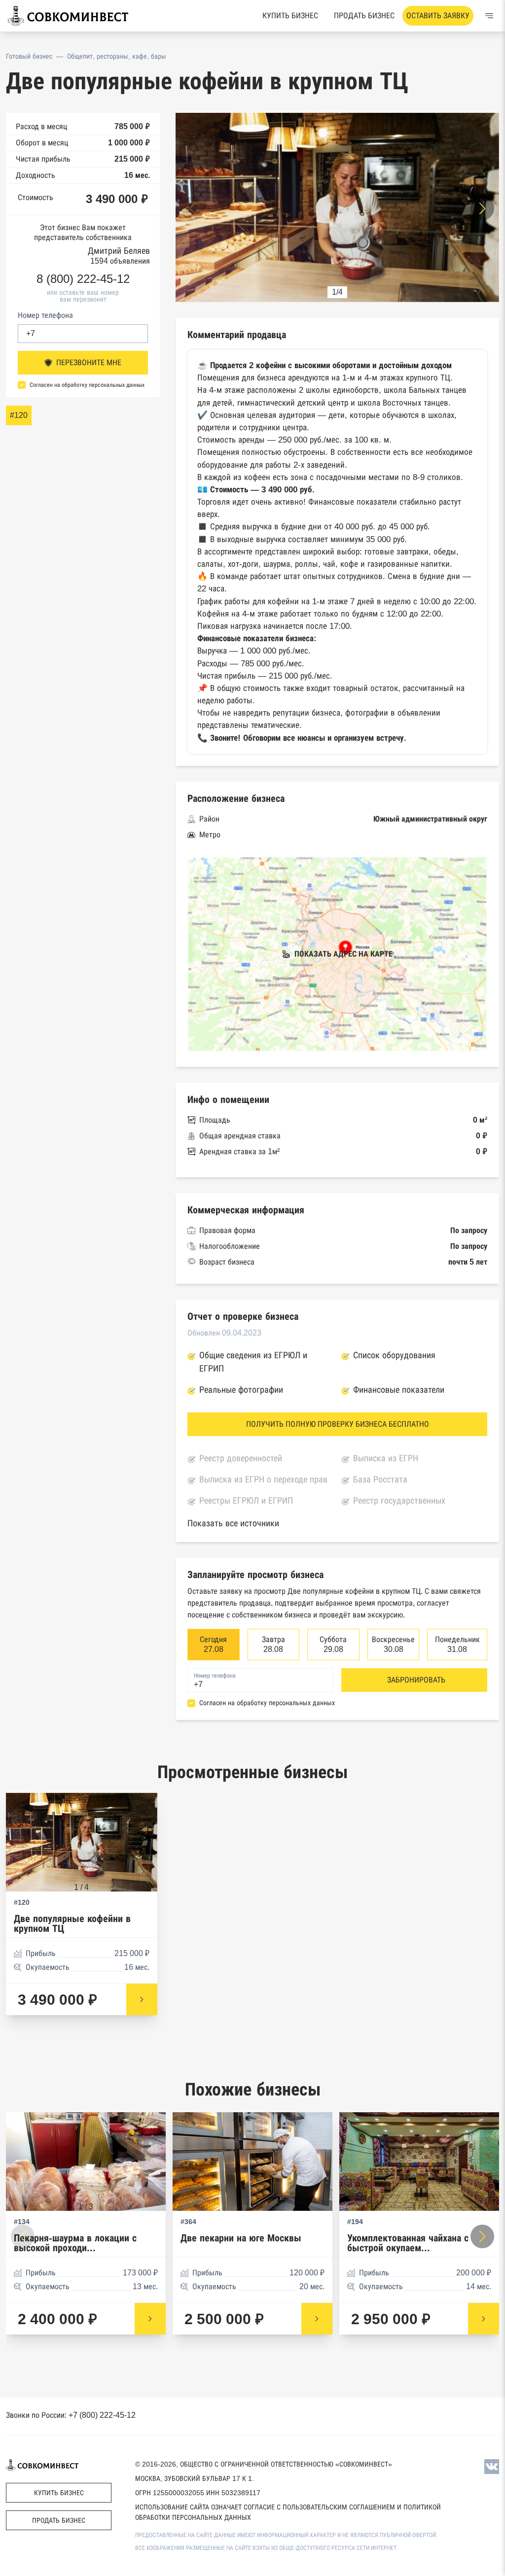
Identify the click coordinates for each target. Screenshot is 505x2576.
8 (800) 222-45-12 (83, 279)
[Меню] (489, 16)
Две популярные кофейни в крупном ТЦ (72, 1924)
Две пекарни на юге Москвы (241, 2238)
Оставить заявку (438, 16)
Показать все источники (233, 1523)
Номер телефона (45, 315)
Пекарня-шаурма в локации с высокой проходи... (75, 2243)
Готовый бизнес (29, 56)
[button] (482, 208)
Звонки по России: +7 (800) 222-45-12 (71, 2415)
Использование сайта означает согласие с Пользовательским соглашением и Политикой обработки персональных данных (288, 2512)
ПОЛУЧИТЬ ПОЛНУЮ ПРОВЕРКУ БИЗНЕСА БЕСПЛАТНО (338, 1424)
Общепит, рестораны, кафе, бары (117, 56)
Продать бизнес (364, 16)
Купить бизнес (290, 16)
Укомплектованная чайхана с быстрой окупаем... (408, 2243)
